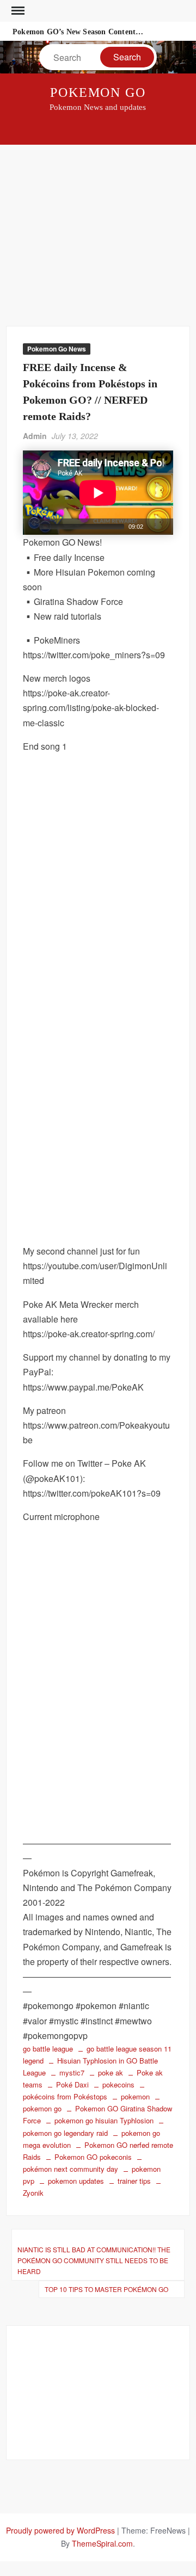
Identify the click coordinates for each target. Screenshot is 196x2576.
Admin (35, 436)
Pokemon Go (98, 92)
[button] (98, 493)
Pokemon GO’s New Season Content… (78, 32)
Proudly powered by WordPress (60, 2530)
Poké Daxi (72, 2084)
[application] (98, 493)
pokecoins (118, 2084)
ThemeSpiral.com (102, 2543)
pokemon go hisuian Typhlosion (104, 2120)
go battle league (48, 2049)
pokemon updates (76, 2181)
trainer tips (134, 2181)
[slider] (82, 527)
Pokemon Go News (57, 349)
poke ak (111, 2072)
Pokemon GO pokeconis (93, 2157)
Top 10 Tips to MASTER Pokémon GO (106, 2289)
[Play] (30, 527)
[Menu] (17, 11)
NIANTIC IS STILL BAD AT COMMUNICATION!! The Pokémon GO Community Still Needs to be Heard (94, 2260)
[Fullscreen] (166, 527)
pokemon (135, 2096)
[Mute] (152, 527)
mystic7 (72, 2072)
